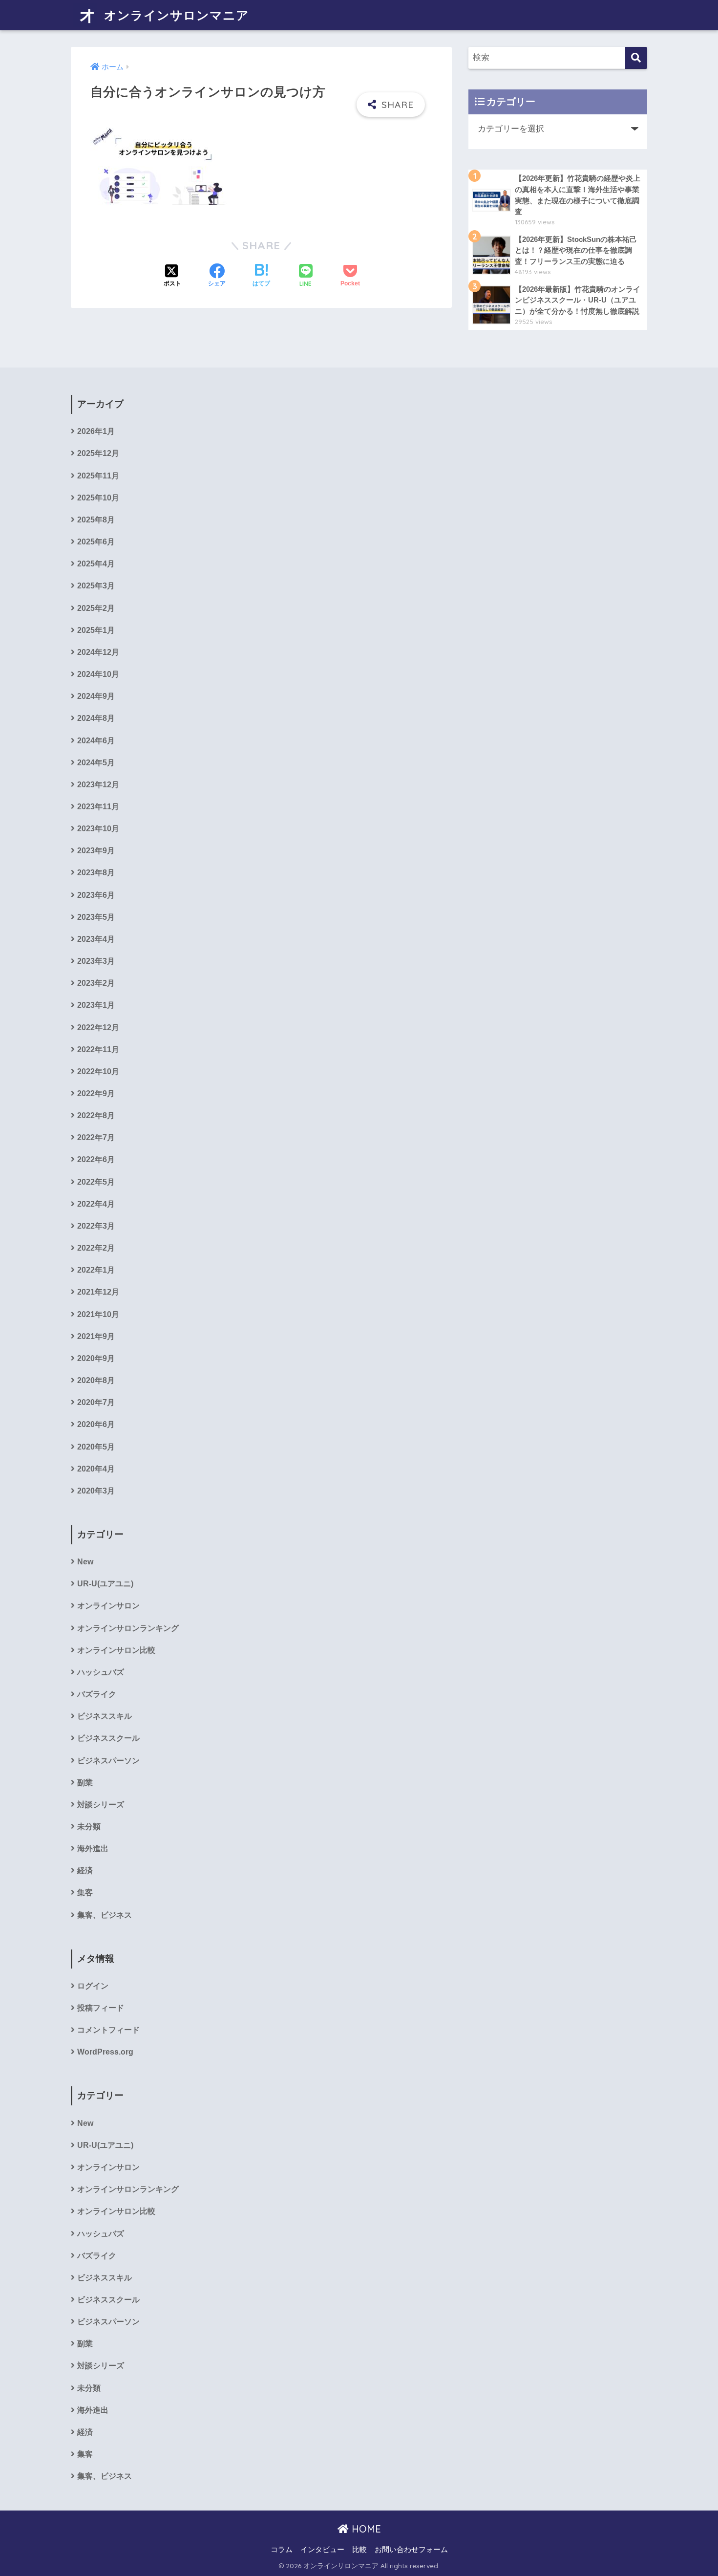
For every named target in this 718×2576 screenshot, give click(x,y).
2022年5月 (96, 1182)
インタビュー (322, 2550)
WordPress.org (105, 2052)
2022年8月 (96, 1115)
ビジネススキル (105, 1716)
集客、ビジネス (105, 1915)
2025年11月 (98, 476)
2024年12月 (98, 652)
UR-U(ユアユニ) (105, 1584)
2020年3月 (96, 1491)
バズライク (97, 1694)
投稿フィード (101, 2008)
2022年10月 (98, 1072)
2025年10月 (98, 498)
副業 (85, 1783)
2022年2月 (96, 1248)
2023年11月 (98, 807)
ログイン (93, 1986)
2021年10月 (98, 1314)
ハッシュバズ (101, 1672)
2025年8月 (96, 520)
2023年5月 (96, 917)
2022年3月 (96, 1226)
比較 (359, 2550)
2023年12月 (98, 785)
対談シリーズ (101, 1805)
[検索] (636, 58)
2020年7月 (96, 1402)
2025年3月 (96, 586)
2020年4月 (96, 1469)
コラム (282, 2550)
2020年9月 (96, 1358)
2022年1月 (96, 1270)
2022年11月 (98, 1050)
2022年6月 (96, 1159)
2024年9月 (96, 696)
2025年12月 (98, 453)
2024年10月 (98, 674)
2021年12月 (98, 1292)
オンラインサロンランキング (128, 1628)
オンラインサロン (108, 1606)
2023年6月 (96, 895)
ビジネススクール (108, 1738)
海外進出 (93, 1849)
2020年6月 (96, 1424)
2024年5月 (96, 763)
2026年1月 (96, 431)
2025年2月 (96, 608)
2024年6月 (96, 741)
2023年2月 (96, 983)
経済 (85, 1871)
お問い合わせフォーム (411, 2550)
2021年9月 (96, 1336)
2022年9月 (96, 1093)
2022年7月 (96, 1137)
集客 (85, 1893)
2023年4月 (96, 939)
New (85, 1562)
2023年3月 (96, 961)
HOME (365, 2529)
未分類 (89, 1827)
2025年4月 (96, 564)
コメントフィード (108, 2030)
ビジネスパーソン (108, 1761)
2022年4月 (96, 1204)
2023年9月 (96, 851)
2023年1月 (96, 1005)
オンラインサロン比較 (116, 1650)
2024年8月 (96, 718)
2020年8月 (96, 1380)
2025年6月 (96, 542)
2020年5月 (96, 1447)
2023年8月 (96, 873)
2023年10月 (98, 829)
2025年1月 (96, 630)
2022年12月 (98, 1028)
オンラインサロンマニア (175, 15)
